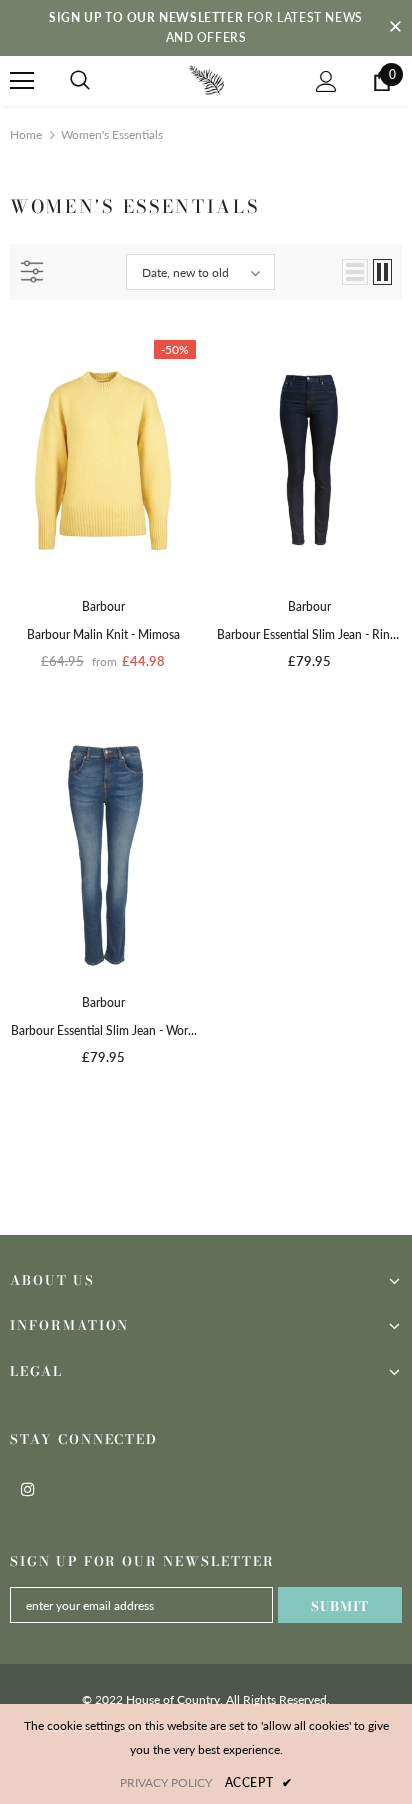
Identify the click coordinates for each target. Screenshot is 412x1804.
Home (26, 134)
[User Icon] (326, 81)
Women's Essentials (112, 134)
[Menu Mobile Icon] (22, 81)
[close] (395, 28)
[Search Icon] (80, 81)
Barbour (103, 606)
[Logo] (206, 79)
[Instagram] (28, 1488)
